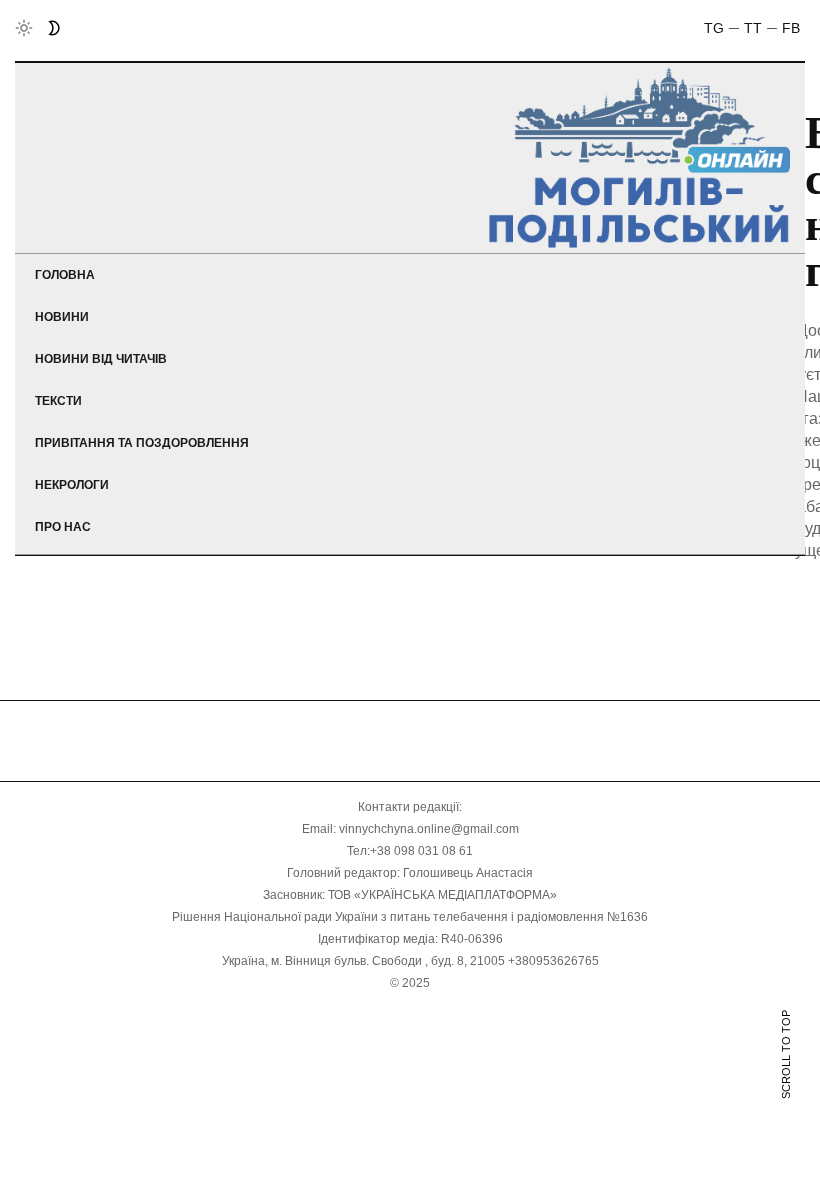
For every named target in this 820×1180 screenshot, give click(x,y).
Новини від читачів (101, 359)
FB (791, 28)
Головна (65, 275)
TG (714, 28)
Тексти (58, 401)
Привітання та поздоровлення (142, 443)
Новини (62, 317)
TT (753, 28)
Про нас (63, 527)
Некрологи (72, 485)
